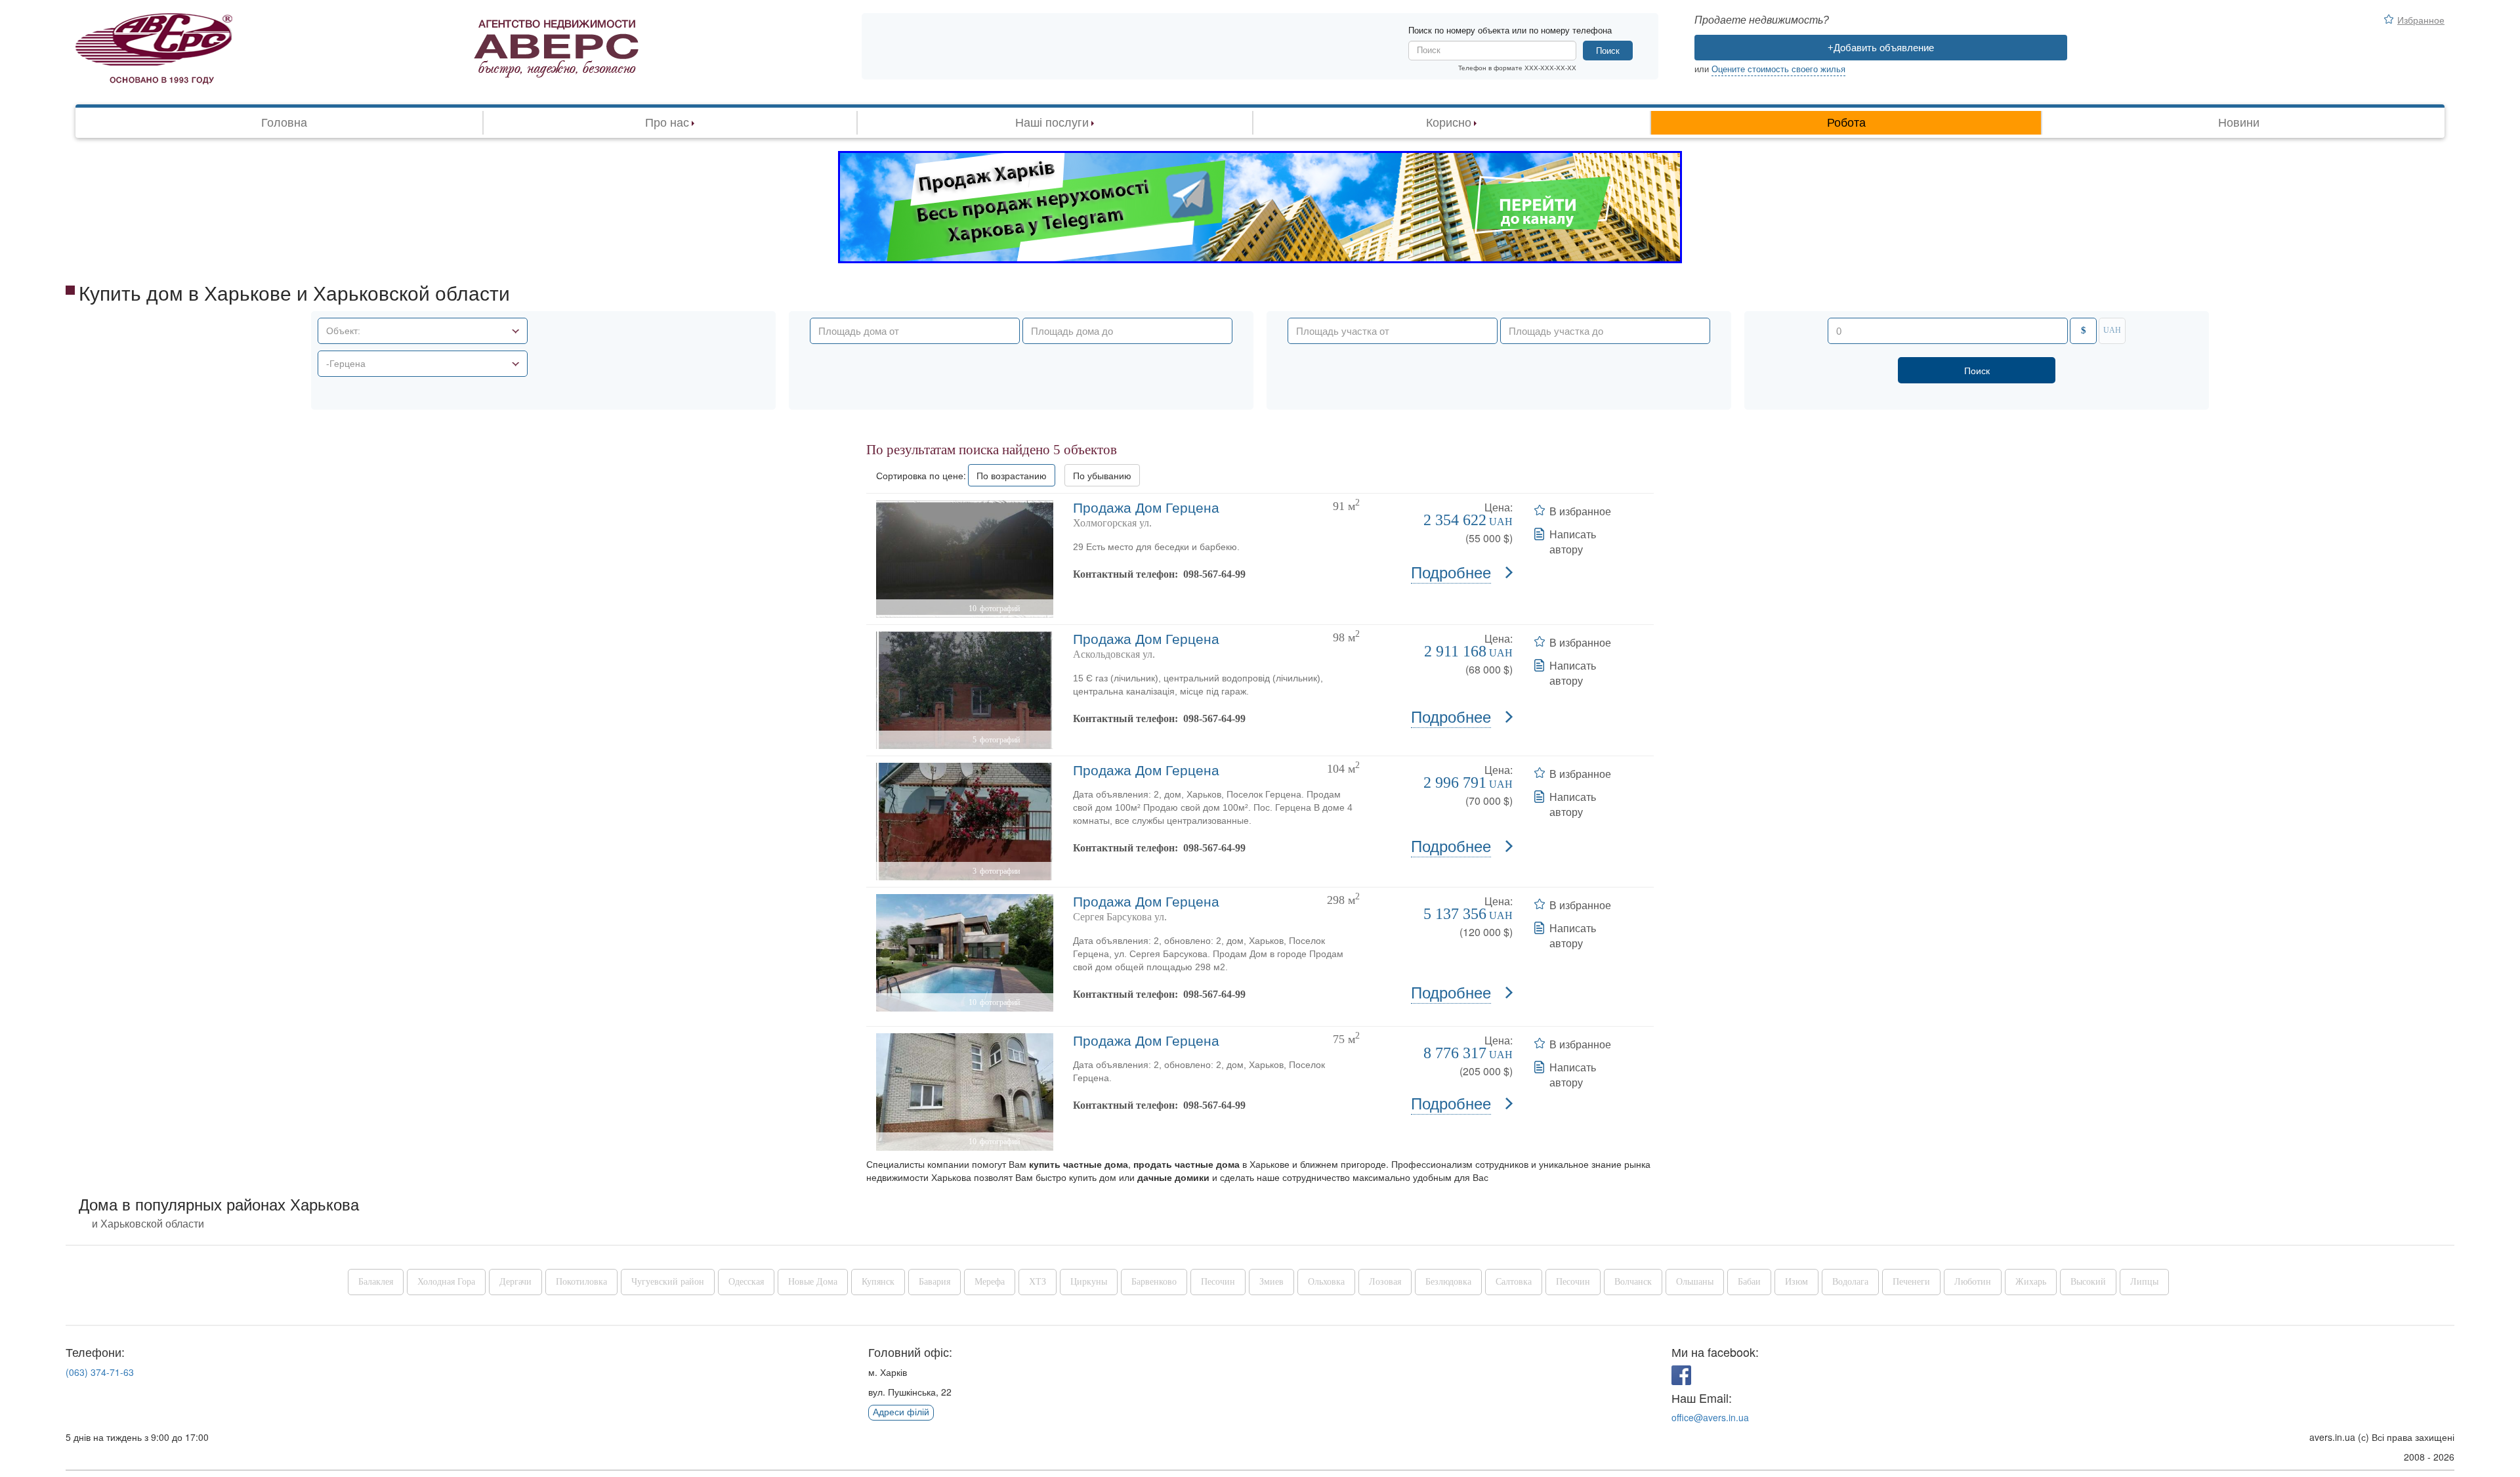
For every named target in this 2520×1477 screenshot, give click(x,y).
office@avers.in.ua (1710, 1417)
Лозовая (1385, 1282)
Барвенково (1154, 1282)
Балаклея (376, 1282)
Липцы (2144, 1282)
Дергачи (515, 1282)
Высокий (2088, 1282)
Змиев (1271, 1282)
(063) (100, 1372)
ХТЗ (1038, 1282)
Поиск (1608, 51)
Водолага (1850, 1282)
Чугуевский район (668, 1282)
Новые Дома (813, 1282)
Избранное (2421, 20)
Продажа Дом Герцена (1146, 508)
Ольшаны (1695, 1282)
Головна (284, 123)
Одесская (746, 1282)
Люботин (1973, 1282)
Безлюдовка (1448, 1282)
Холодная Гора (446, 1282)
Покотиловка (581, 1282)
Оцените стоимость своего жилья (1778, 69)
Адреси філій (901, 1412)
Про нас (667, 123)
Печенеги (1911, 1282)
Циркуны (1089, 1282)
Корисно (1449, 123)
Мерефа (990, 1282)
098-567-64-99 (1214, 574)
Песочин (1218, 1282)
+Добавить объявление (1881, 48)
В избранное (1580, 511)
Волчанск (1633, 1282)
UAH (2112, 330)
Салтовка (1514, 1282)
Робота (1846, 123)
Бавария (934, 1282)
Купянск (878, 1282)
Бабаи (1749, 1282)
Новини (2239, 123)
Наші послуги (1052, 123)
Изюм (1796, 1282)
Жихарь (2031, 1282)
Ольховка (1326, 1282)
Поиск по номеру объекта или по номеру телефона (1510, 31)
